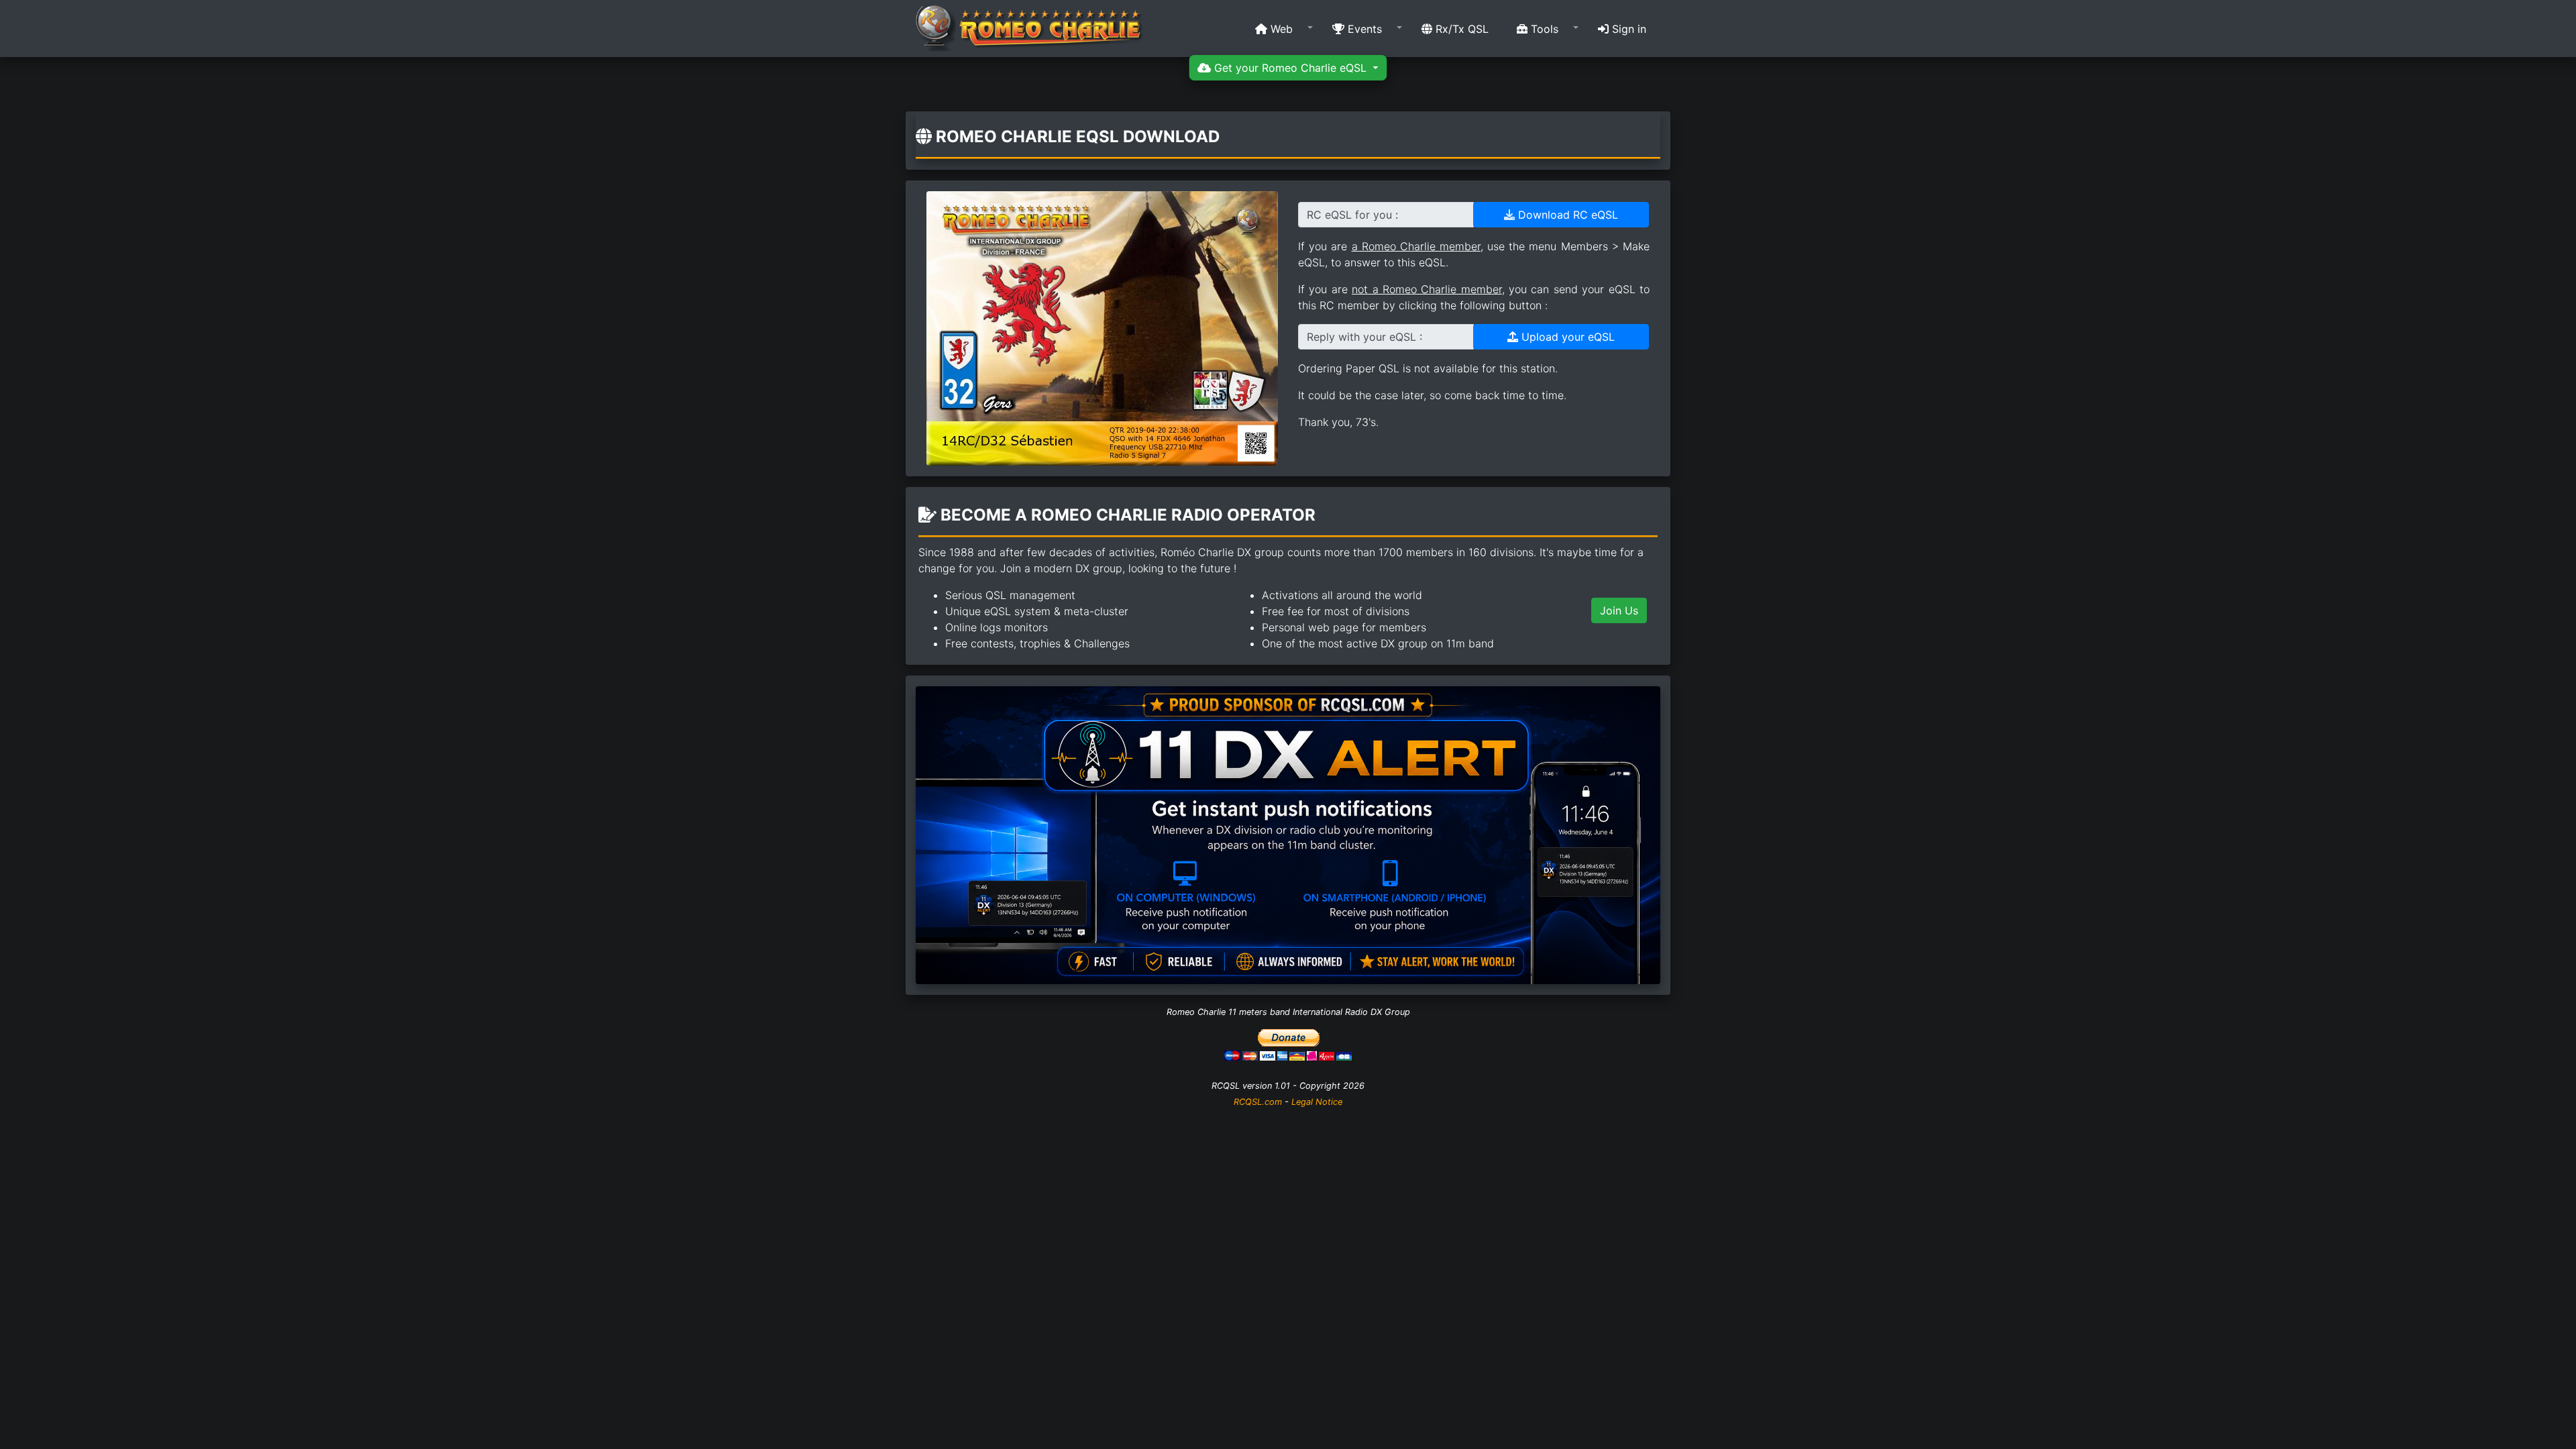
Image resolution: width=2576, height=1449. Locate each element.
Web (1280, 29)
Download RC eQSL (1566, 215)
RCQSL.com (1258, 1102)
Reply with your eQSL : (1364, 337)
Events (1363, 29)
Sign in (1627, 29)
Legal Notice (1317, 1102)
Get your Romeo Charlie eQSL (1290, 68)
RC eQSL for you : (1352, 215)
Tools (1543, 29)
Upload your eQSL (1566, 337)
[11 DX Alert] (1288, 834)
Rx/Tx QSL (1460, 29)
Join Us (1619, 610)
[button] (1280, 29)
